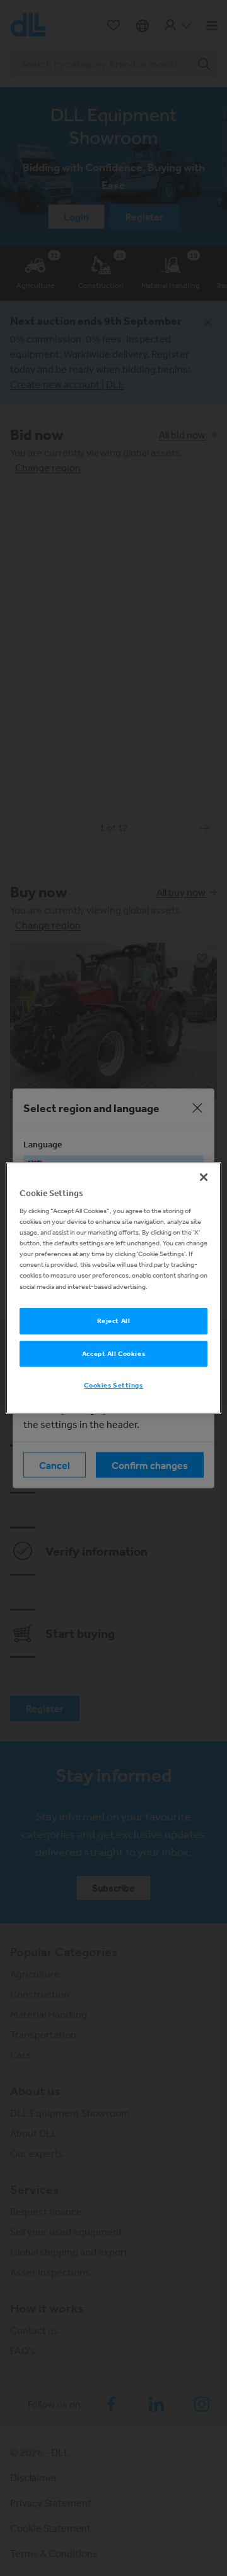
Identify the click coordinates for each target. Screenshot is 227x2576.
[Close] (204, 1177)
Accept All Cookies (113, 1353)
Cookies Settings (113, 1386)
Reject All (114, 1321)
